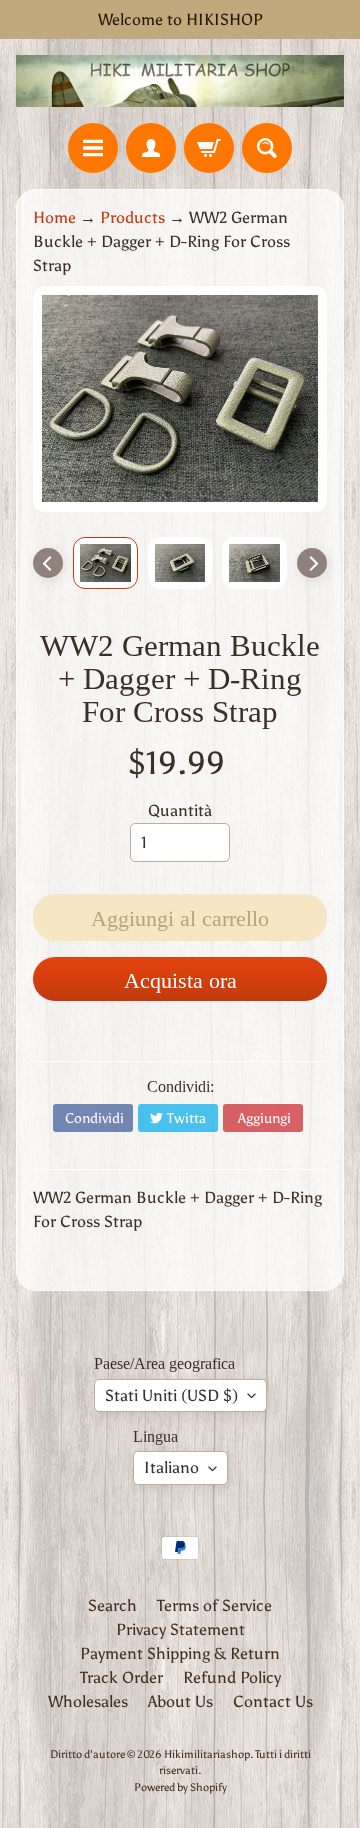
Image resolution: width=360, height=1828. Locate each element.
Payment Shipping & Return (180, 1653)
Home (54, 217)
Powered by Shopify (180, 1787)
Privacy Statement (180, 1629)
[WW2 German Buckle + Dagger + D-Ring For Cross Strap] (105, 563)
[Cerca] (267, 148)
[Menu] (93, 148)
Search (112, 1605)
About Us (180, 1701)
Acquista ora (180, 980)
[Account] (151, 148)
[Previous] (48, 563)
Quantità (180, 810)
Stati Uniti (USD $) (171, 1395)
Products (132, 217)
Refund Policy (232, 1677)
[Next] (312, 563)
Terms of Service (214, 1605)
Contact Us (273, 1701)
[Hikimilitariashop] (180, 81)
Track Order (121, 1677)
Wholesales (88, 1701)
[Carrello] (209, 148)
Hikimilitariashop (207, 1754)
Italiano (171, 1467)
